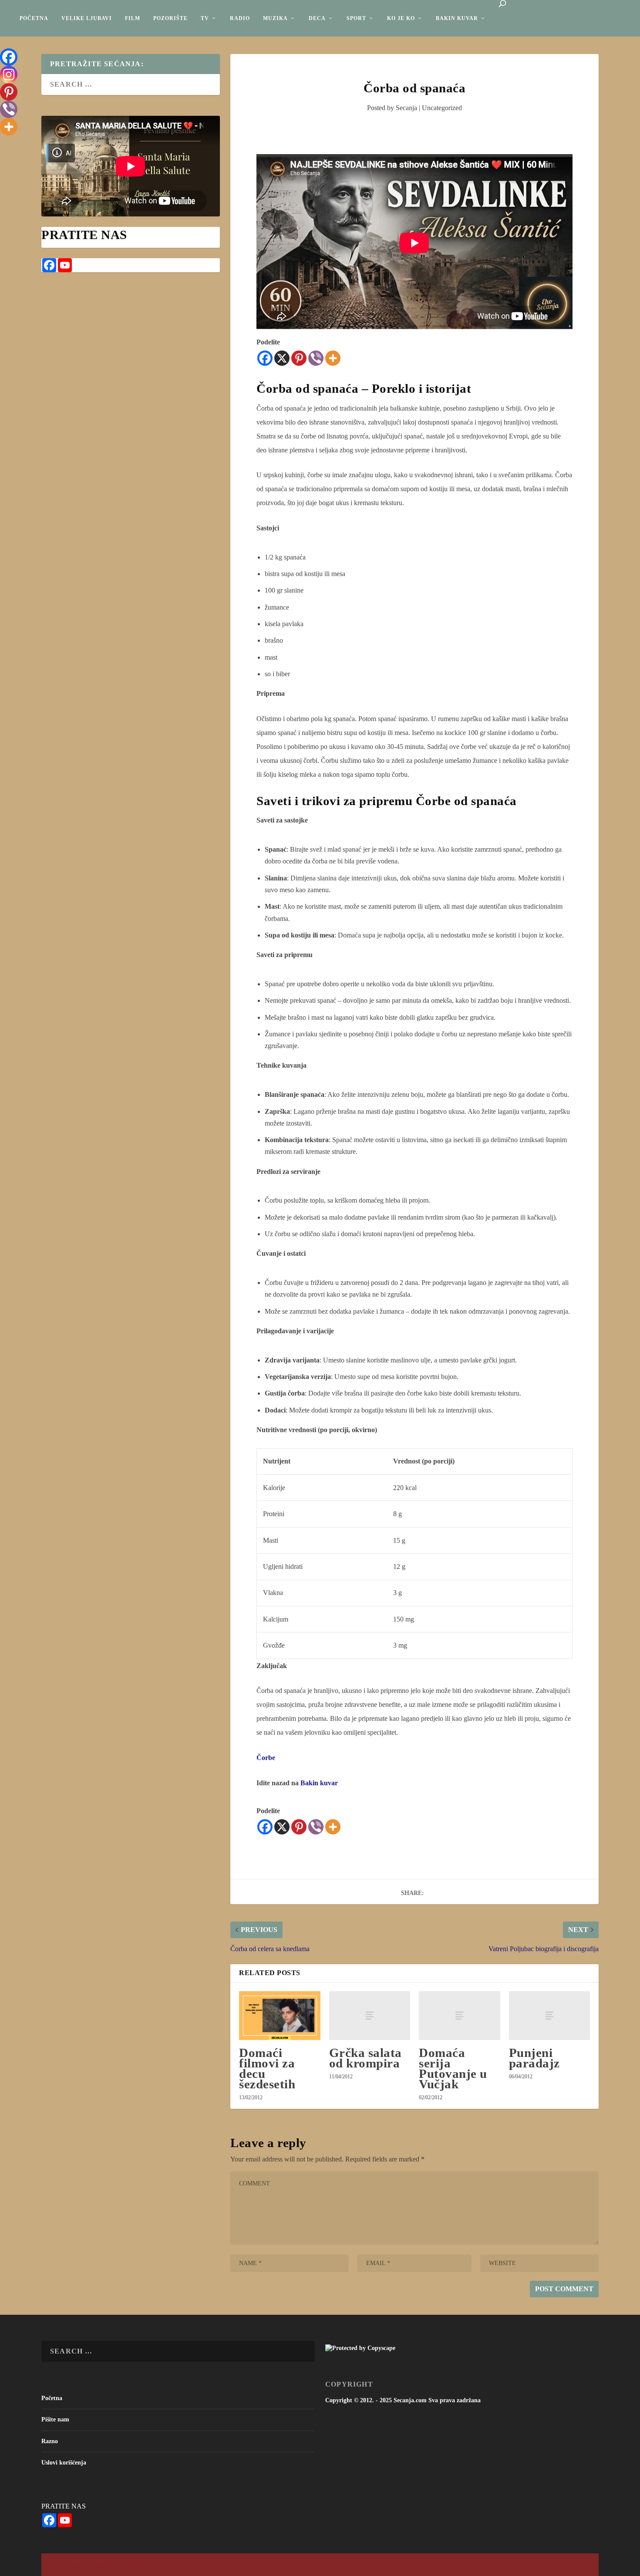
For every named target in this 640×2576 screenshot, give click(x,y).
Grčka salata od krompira (365, 2058)
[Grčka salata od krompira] (370, 2016)
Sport (356, 18)
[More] (333, 358)
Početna (34, 18)
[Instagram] (9, 74)
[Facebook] (265, 358)
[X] (282, 358)
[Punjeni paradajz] (549, 2016)
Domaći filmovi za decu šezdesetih (267, 2069)
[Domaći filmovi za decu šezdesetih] (280, 2016)
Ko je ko (401, 18)
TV (205, 18)
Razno (50, 2441)
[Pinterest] (299, 358)
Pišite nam (55, 2419)
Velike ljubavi (87, 18)
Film (133, 18)
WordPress (169, 2565)
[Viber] (316, 358)
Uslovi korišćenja (64, 2463)
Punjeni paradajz (534, 2058)
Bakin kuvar (457, 18)
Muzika (275, 18)
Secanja (406, 108)
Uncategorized (442, 108)
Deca (317, 18)
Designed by (81, 2565)
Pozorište (170, 18)
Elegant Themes (109, 2565)
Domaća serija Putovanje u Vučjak (453, 2069)
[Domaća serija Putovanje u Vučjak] (459, 2016)
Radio (240, 18)
